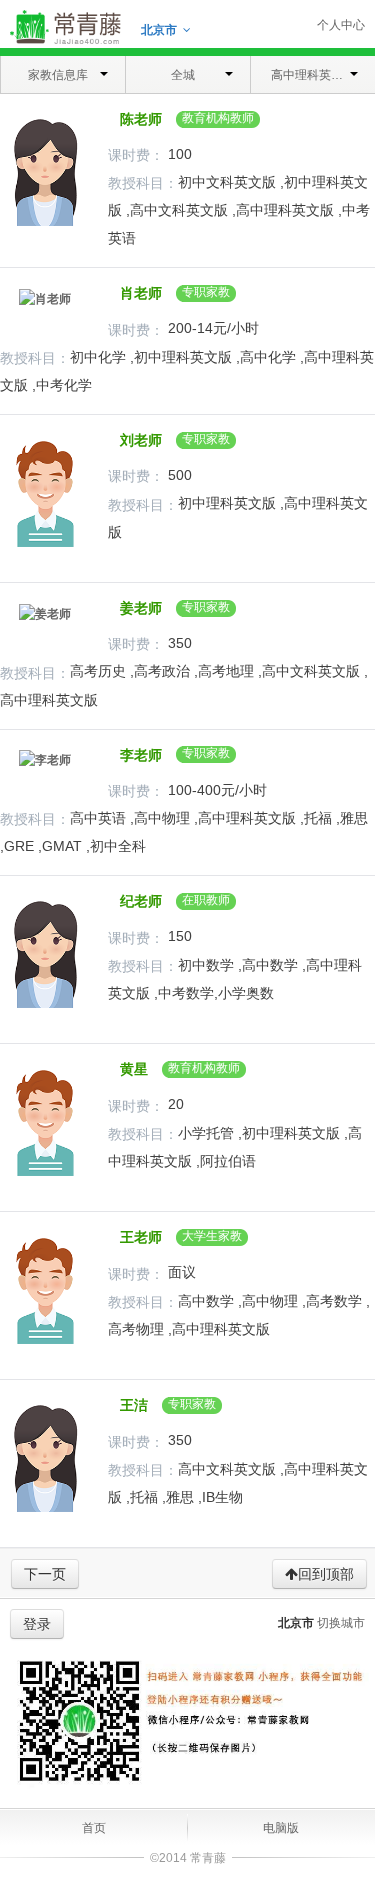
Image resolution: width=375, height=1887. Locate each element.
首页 (94, 1828)
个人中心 (341, 25)
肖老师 (137, 293)
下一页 (45, 1574)
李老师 (137, 755)
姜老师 (137, 608)
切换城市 (341, 1623)
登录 (37, 1624)
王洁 (130, 1405)
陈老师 (137, 119)
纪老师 (137, 901)
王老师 (137, 1237)
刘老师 (137, 440)
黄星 (130, 1069)
